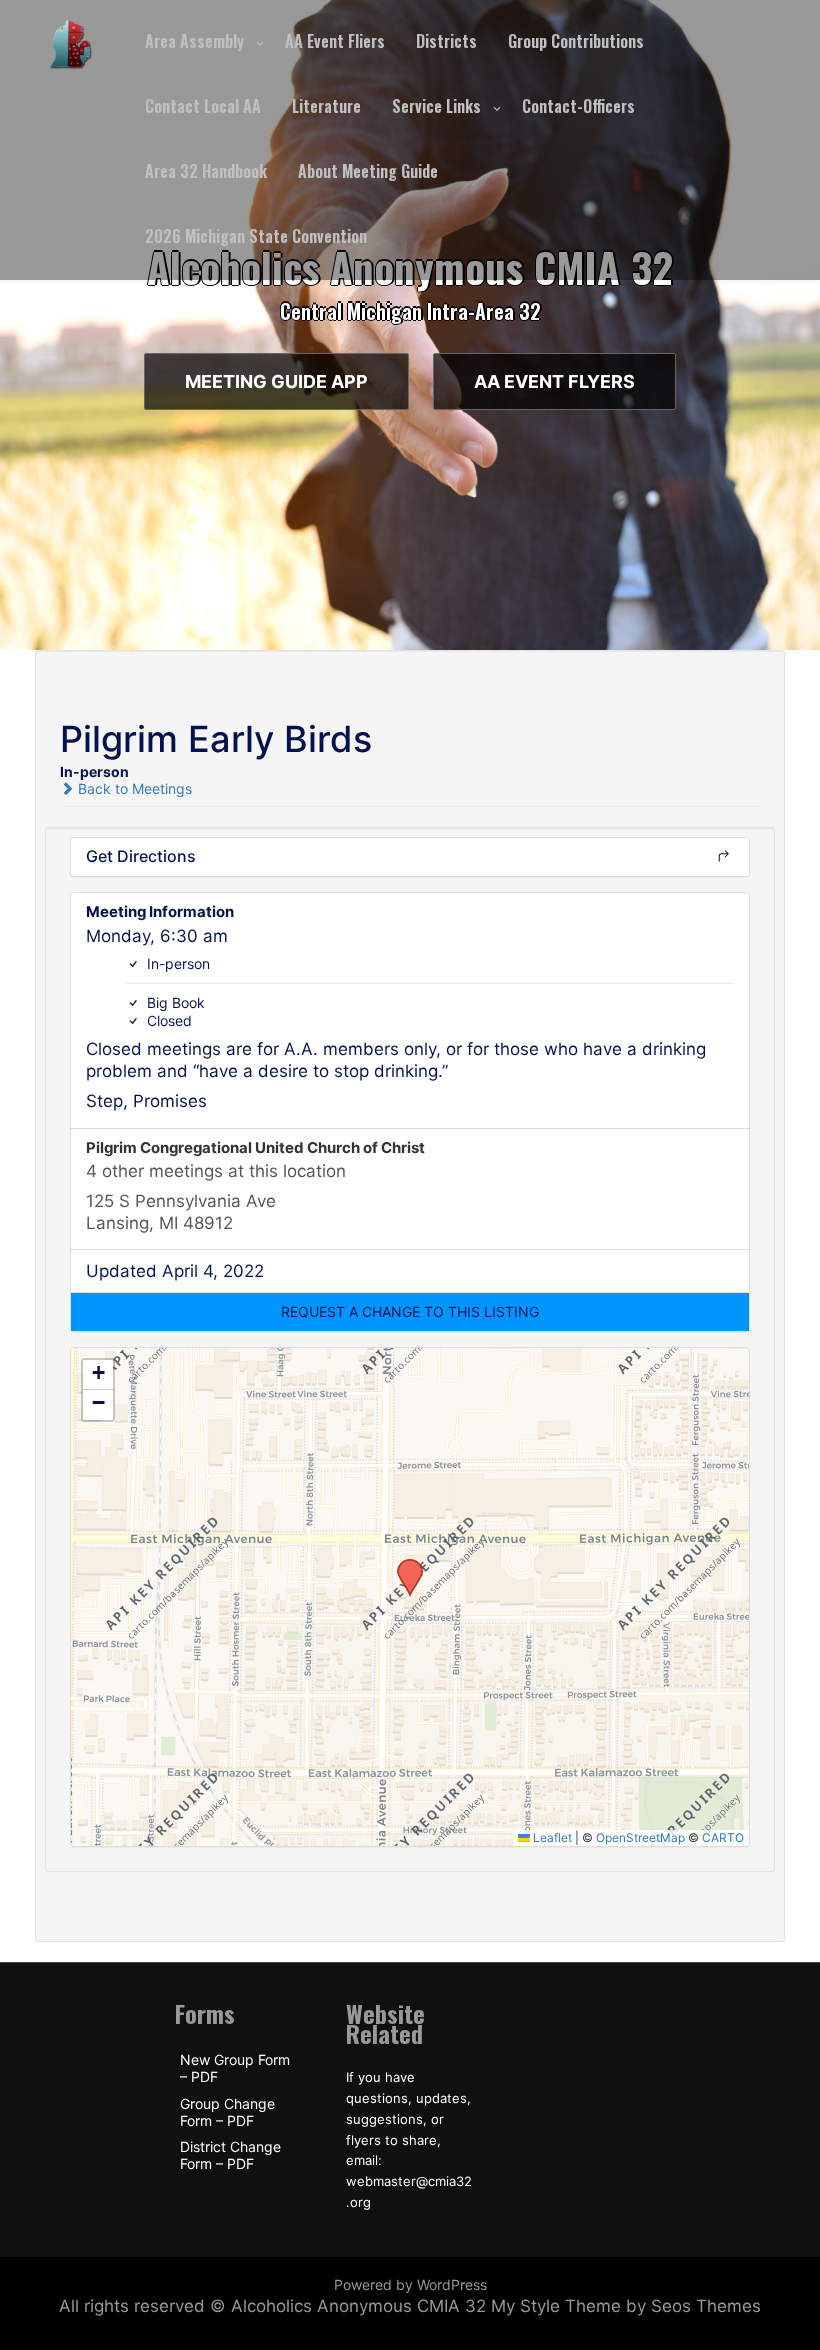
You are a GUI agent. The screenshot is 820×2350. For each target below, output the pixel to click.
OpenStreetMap (640, 1837)
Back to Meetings (133, 788)
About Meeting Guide (368, 171)
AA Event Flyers (554, 381)
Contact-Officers (578, 106)
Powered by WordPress (410, 2284)
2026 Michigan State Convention (256, 236)
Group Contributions (576, 41)
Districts (446, 41)
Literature (326, 106)
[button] (410, 1312)
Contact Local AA (203, 106)
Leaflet (551, 1837)
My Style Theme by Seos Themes (626, 2306)
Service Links (436, 106)
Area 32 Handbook (206, 171)
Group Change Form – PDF (227, 2112)
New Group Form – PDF (235, 2068)
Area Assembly (194, 41)
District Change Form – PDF (230, 2155)
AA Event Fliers (335, 41)
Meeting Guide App (276, 381)
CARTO (723, 1837)
